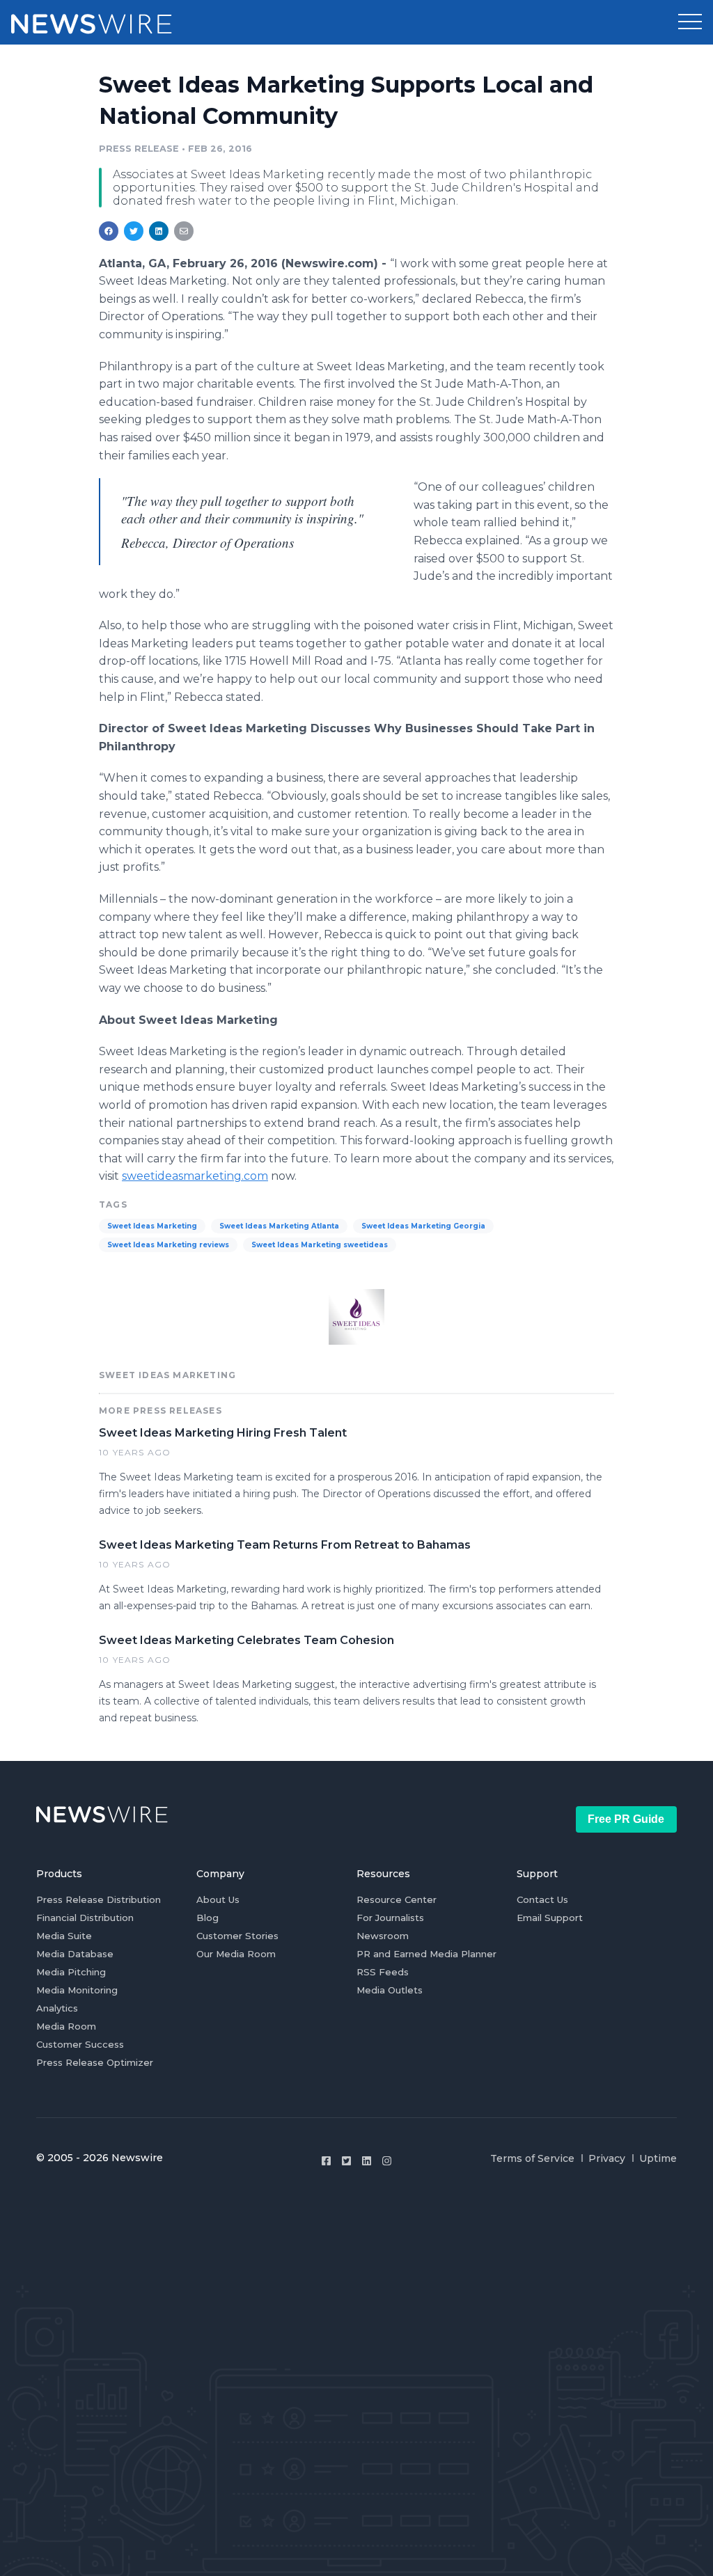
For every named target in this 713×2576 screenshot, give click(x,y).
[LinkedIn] (367, 2161)
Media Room (66, 2026)
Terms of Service (532, 2158)
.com (195, 1176)
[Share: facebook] (109, 231)
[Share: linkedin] (159, 231)
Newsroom (383, 1936)
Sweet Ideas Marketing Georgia (423, 1226)
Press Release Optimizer (95, 2062)
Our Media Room (236, 1954)
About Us (218, 1899)
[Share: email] (184, 231)
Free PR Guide (626, 1819)
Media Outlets (390, 1990)
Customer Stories (237, 1936)
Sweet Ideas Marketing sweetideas (320, 1245)
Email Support (550, 1918)
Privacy (607, 2158)
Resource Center (397, 1899)
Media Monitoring (77, 1990)
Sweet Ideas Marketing (152, 1226)
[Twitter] (346, 2161)
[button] (690, 22)
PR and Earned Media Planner (426, 1954)
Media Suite (64, 1936)
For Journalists (390, 1918)
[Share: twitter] (134, 231)
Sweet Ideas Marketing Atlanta (279, 1226)
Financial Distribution (85, 1918)
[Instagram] (387, 2161)
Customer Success (80, 2044)
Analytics (57, 2008)
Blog (207, 1918)
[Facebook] (326, 2161)
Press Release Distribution (99, 1899)
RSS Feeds (383, 1972)
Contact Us (542, 1899)
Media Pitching (71, 1972)
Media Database (75, 1954)
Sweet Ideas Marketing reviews (168, 1245)
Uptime (658, 2158)
